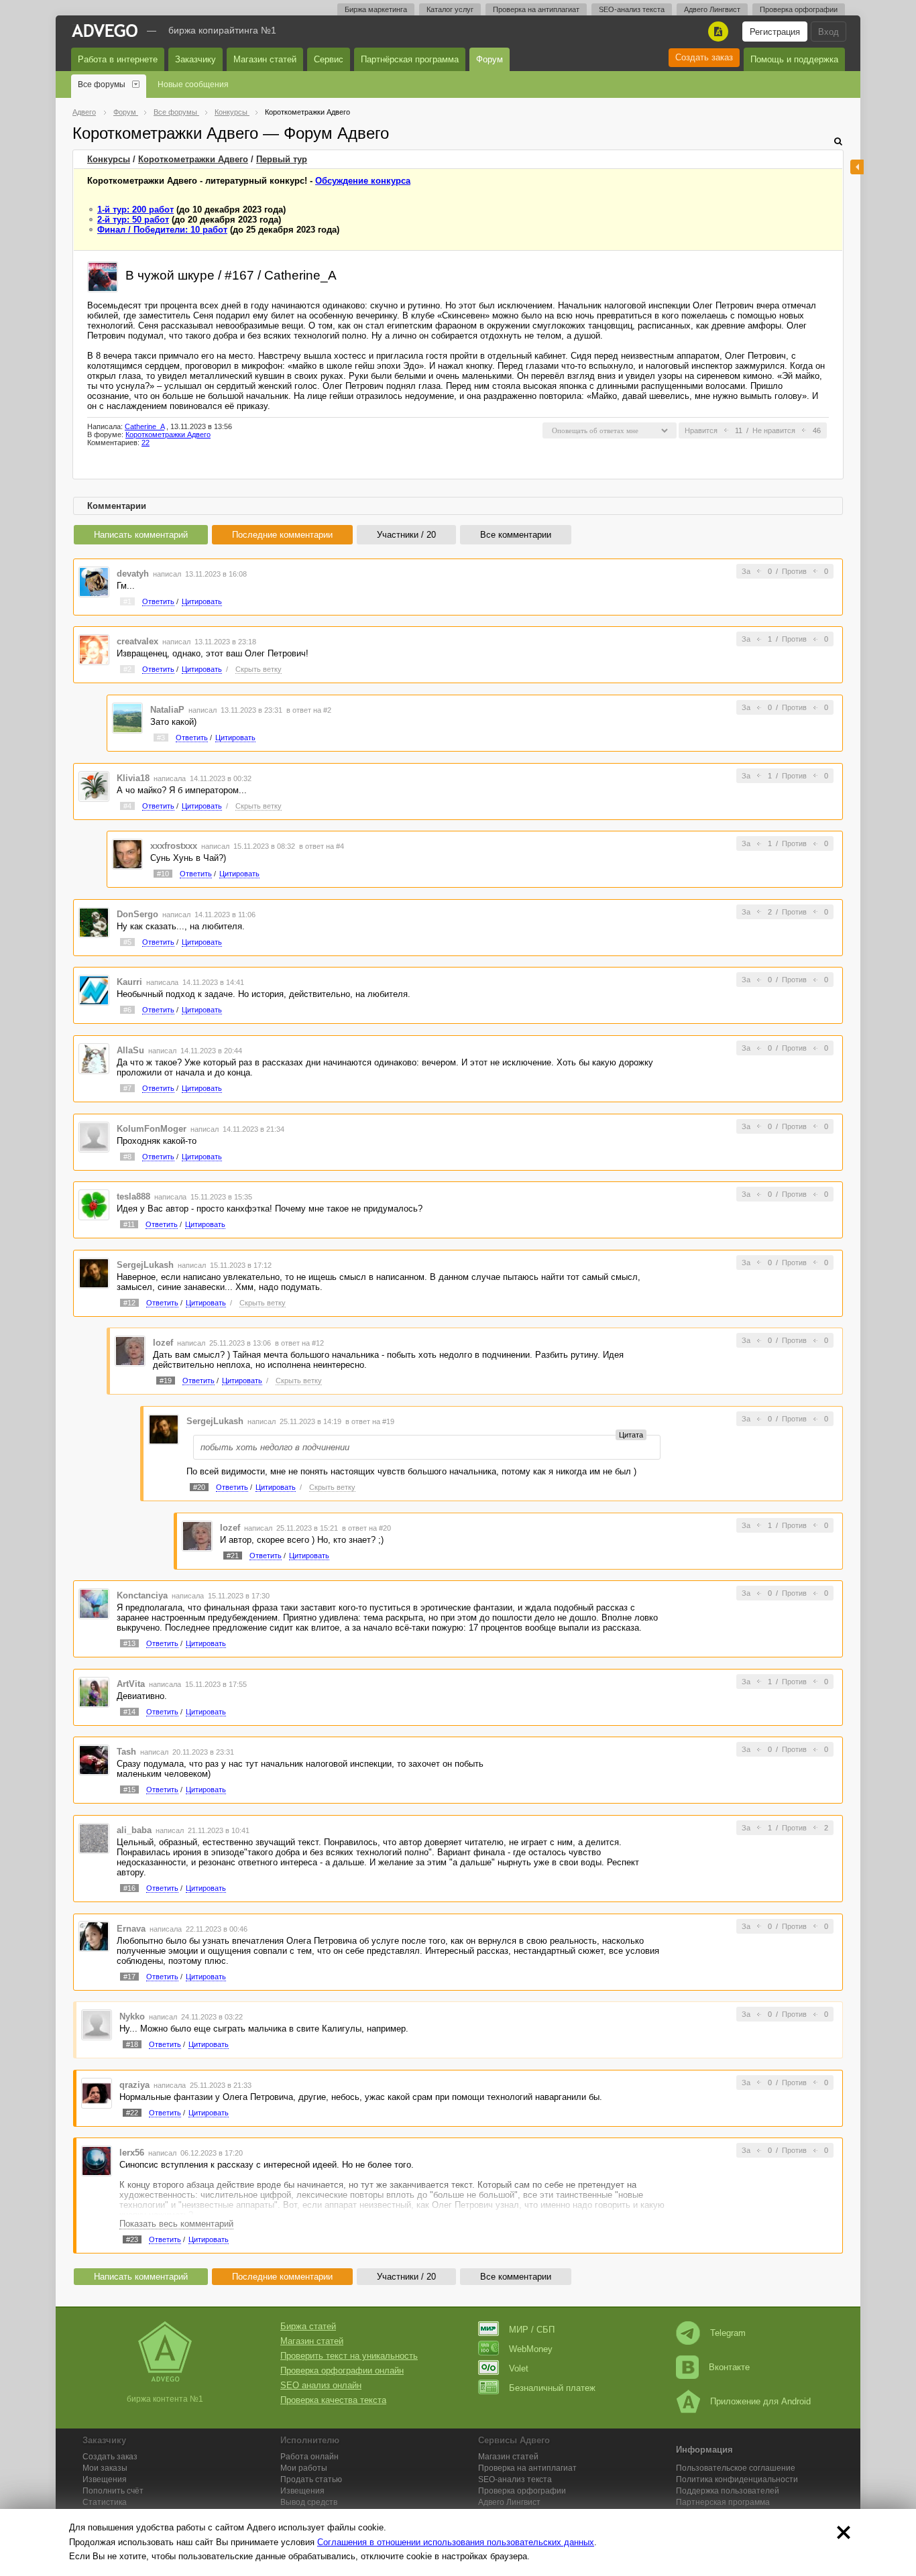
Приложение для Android (760, 2401)
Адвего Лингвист (712, 9)
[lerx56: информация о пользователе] (97, 2161)
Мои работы (304, 2468)
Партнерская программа (723, 2502)
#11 (129, 1224)
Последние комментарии (282, 535)
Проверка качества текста (333, 2400)
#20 (199, 1487)
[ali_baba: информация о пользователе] (94, 1837)
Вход (828, 32)
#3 (161, 738)
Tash (126, 1752)
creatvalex (137, 641)
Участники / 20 (406, 535)
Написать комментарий (141, 535)
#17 (129, 1977)
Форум (490, 59)
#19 (166, 1381)
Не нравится (774, 430)
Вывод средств (309, 2502)
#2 (127, 669)
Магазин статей (265, 59)
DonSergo (137, 914)
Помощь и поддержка (794, 59)
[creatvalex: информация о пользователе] (94, 649)
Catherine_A (145, 426)
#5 (127, 942)
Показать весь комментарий (176, 2224)
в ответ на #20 (366, 1528)
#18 (132, 2044)
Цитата (631, 1435)
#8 (127, 1157)
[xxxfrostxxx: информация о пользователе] (127, 854)
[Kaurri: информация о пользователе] (94, 990)
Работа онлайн (309, 2457)
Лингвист (509, 2502)
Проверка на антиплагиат (536, 9)
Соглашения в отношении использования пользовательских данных (456, 2542)
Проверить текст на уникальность (349, 2356)
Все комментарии (516, 535)
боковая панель (857, 167)
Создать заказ (704, 57)
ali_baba (134, 1830)
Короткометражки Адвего (193, 159)
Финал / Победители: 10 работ (162, 230)
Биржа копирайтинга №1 (222, 30)
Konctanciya (142, 1595)
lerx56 (132, 2153)
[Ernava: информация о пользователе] (94, 1936)
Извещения (105, 2479)
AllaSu (130, 1050)
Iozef (163, 1343)
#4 (127, 806)
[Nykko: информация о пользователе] (97, 2025)
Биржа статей (308, 2326)
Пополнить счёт (113, 2491)
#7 (127, 1088)
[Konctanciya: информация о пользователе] (94, 1603)
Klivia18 (133, 778)
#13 (129, 1643)
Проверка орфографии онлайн (342, 2370)
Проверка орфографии (799, 9)
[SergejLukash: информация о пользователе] (94, 1272)
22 (146, 443)
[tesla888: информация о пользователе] (94, 1205)
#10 (163, 874)
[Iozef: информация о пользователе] (130, 1351)
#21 (233, 1556)
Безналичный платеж (552, 2388)
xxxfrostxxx (174, 846)
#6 (127, 1010)
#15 (129, 1790)
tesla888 (133, 1196)
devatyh (133, 574)
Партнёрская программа (410, 59)
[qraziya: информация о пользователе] (97, 2092)
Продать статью (311, 2479)
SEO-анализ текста (632, 9)
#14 (129, 1712)
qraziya (134, 2085)
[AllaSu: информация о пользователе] (94, 1058)
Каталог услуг (450, 9)
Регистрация (775, 32)
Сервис (329, 59)
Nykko (132, 2016)
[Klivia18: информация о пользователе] (94, 785)
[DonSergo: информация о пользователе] (94, 922)
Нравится (701, 430)
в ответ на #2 (309, 710)
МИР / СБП (532, 2330)
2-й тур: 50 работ (133, 220)
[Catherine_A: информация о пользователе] (103, 276)
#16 (129, 1888)
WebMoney (531, 2349)
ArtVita (131, 1684)
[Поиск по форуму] (838, 141)
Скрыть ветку (259, 669)
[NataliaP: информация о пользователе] (127, 717)
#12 (129, 1303)
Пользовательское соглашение (736, 2468)
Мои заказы (105, 2468)
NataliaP (167, 710)
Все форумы (102, 84)
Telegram (728, 2333)
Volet (519, 2368)
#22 (132, 2113)
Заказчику (195, 59)
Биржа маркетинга (376, 9)
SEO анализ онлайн (321, 2385)
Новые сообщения (193, 84)
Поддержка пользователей (728, 2491)
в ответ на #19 (370, 1421)
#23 (132, 2239)
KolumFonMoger (152, 1129)
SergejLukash (145, 1265)
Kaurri (129, 982)
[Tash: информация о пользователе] (94, 1760)
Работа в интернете (118, 59)
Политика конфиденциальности (737, 2479)
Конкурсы (109, 159)
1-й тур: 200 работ (135, 210)
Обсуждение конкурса (363, 181)
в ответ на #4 (322, 846)
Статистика (105, 2502)
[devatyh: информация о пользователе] (94, 581)
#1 (127, 601)
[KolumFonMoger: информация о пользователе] (94, 1136)
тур (282, 159)
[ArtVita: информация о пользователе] (94, 1691)
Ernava (131, 1929)
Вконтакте (729, 2367)
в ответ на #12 (299, 1343)
